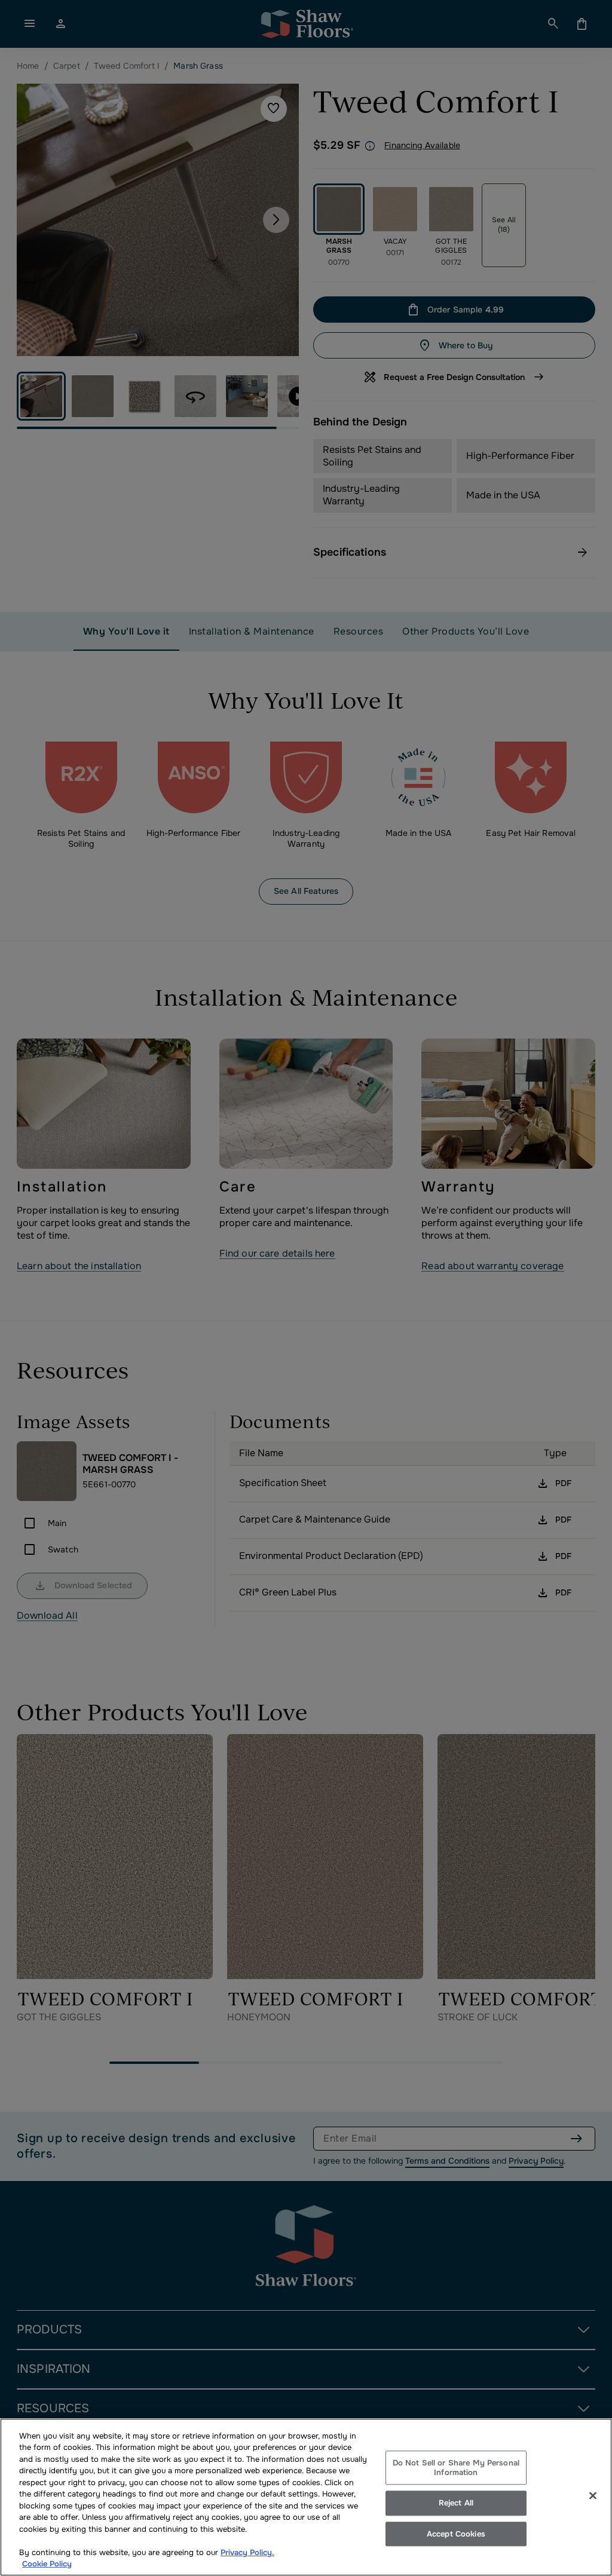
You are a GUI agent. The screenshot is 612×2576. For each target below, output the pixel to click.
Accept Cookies (456, 2534)
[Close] (593, 2495)
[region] (306, 2497)
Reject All (456, 2503)
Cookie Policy (47, 2564)
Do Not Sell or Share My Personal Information (456, 2468)
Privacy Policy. (247, 2552)
